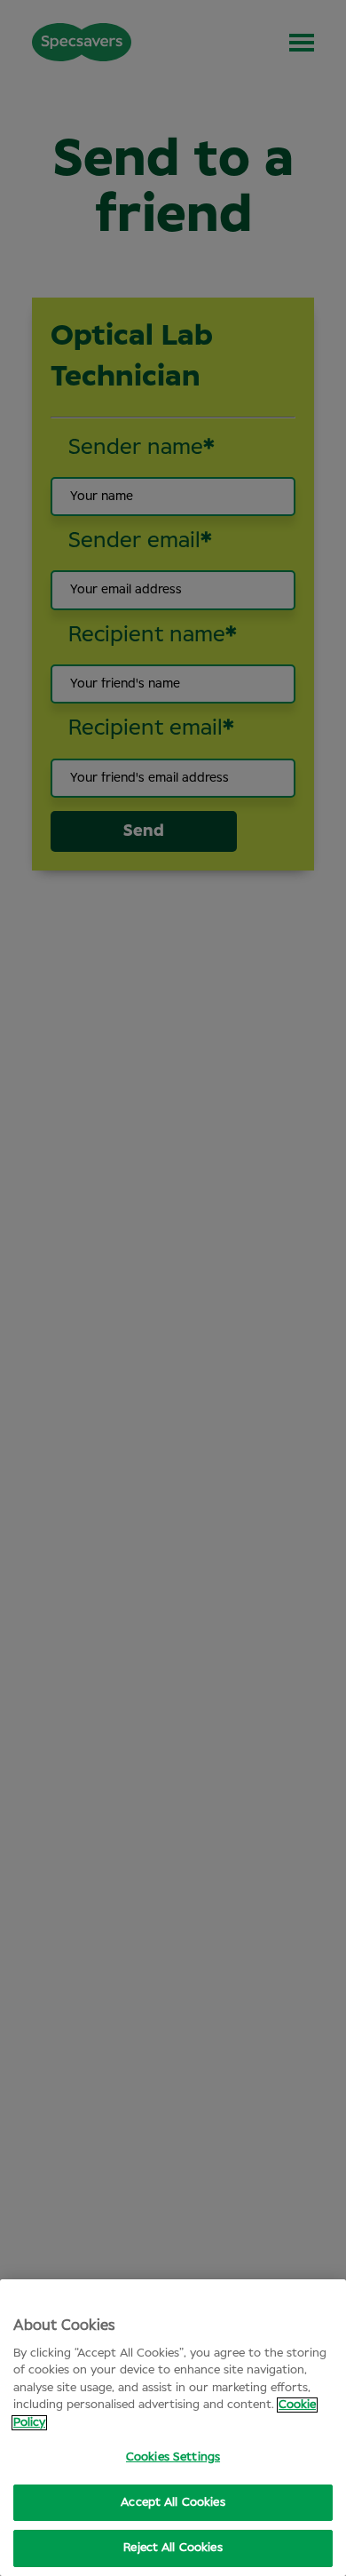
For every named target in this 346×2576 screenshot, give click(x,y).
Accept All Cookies (173, 2503)
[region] (173, 2428)
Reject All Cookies (173, 2548)
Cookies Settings (173, 2457)
